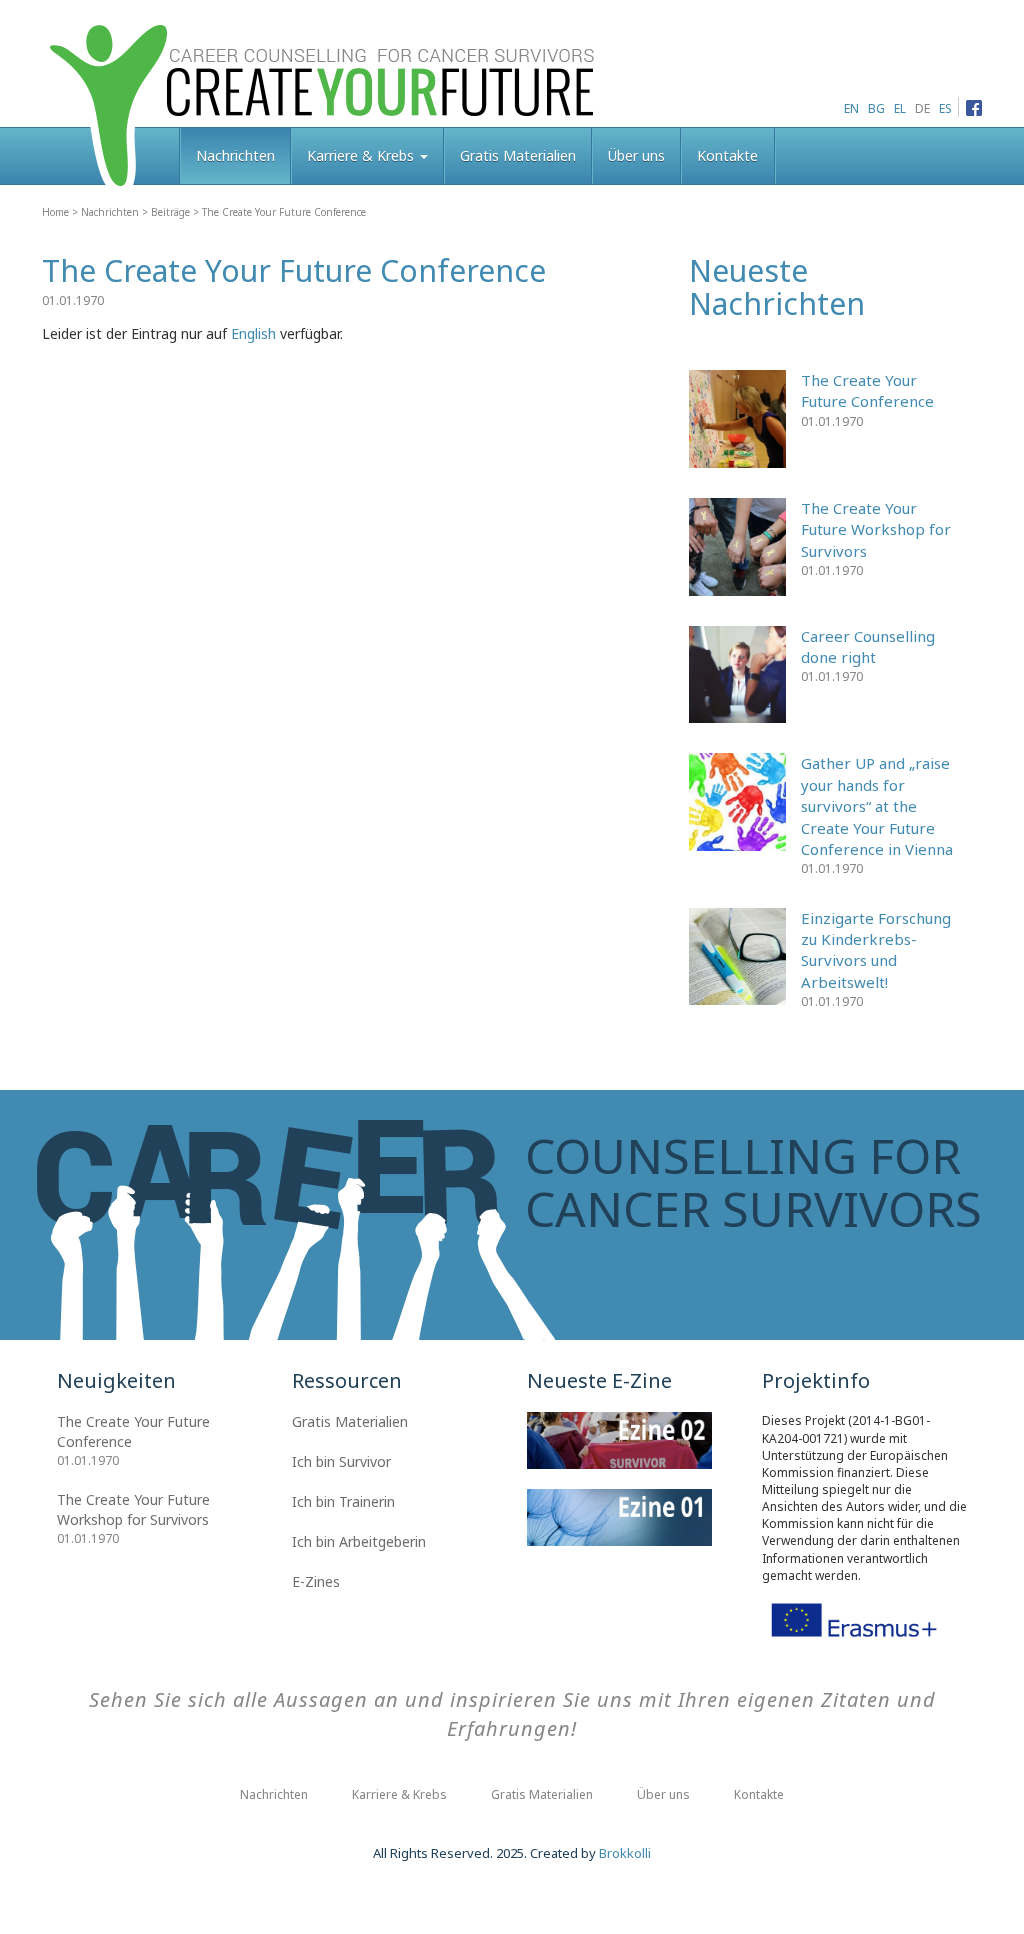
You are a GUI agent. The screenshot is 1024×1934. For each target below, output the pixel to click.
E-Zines (316, 1581)
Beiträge (170, 212)
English (253, 333)
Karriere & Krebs (362, 155)
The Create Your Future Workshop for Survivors (876, 529)
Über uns (636, 155)
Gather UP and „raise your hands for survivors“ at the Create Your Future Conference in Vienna (877, 806)
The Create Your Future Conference (867, 390)
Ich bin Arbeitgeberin (359, 1541)
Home (55, 212)
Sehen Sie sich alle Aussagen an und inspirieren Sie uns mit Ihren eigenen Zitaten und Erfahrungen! (512, 1714)
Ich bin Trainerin (343, 1501)
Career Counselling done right (868, 646)
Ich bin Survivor (341, 1461)
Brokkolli (625, 1853)
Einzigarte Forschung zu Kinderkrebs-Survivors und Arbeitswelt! (876, 950)
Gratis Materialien (518, 155)
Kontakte (727, 155)
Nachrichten (235, 155)
